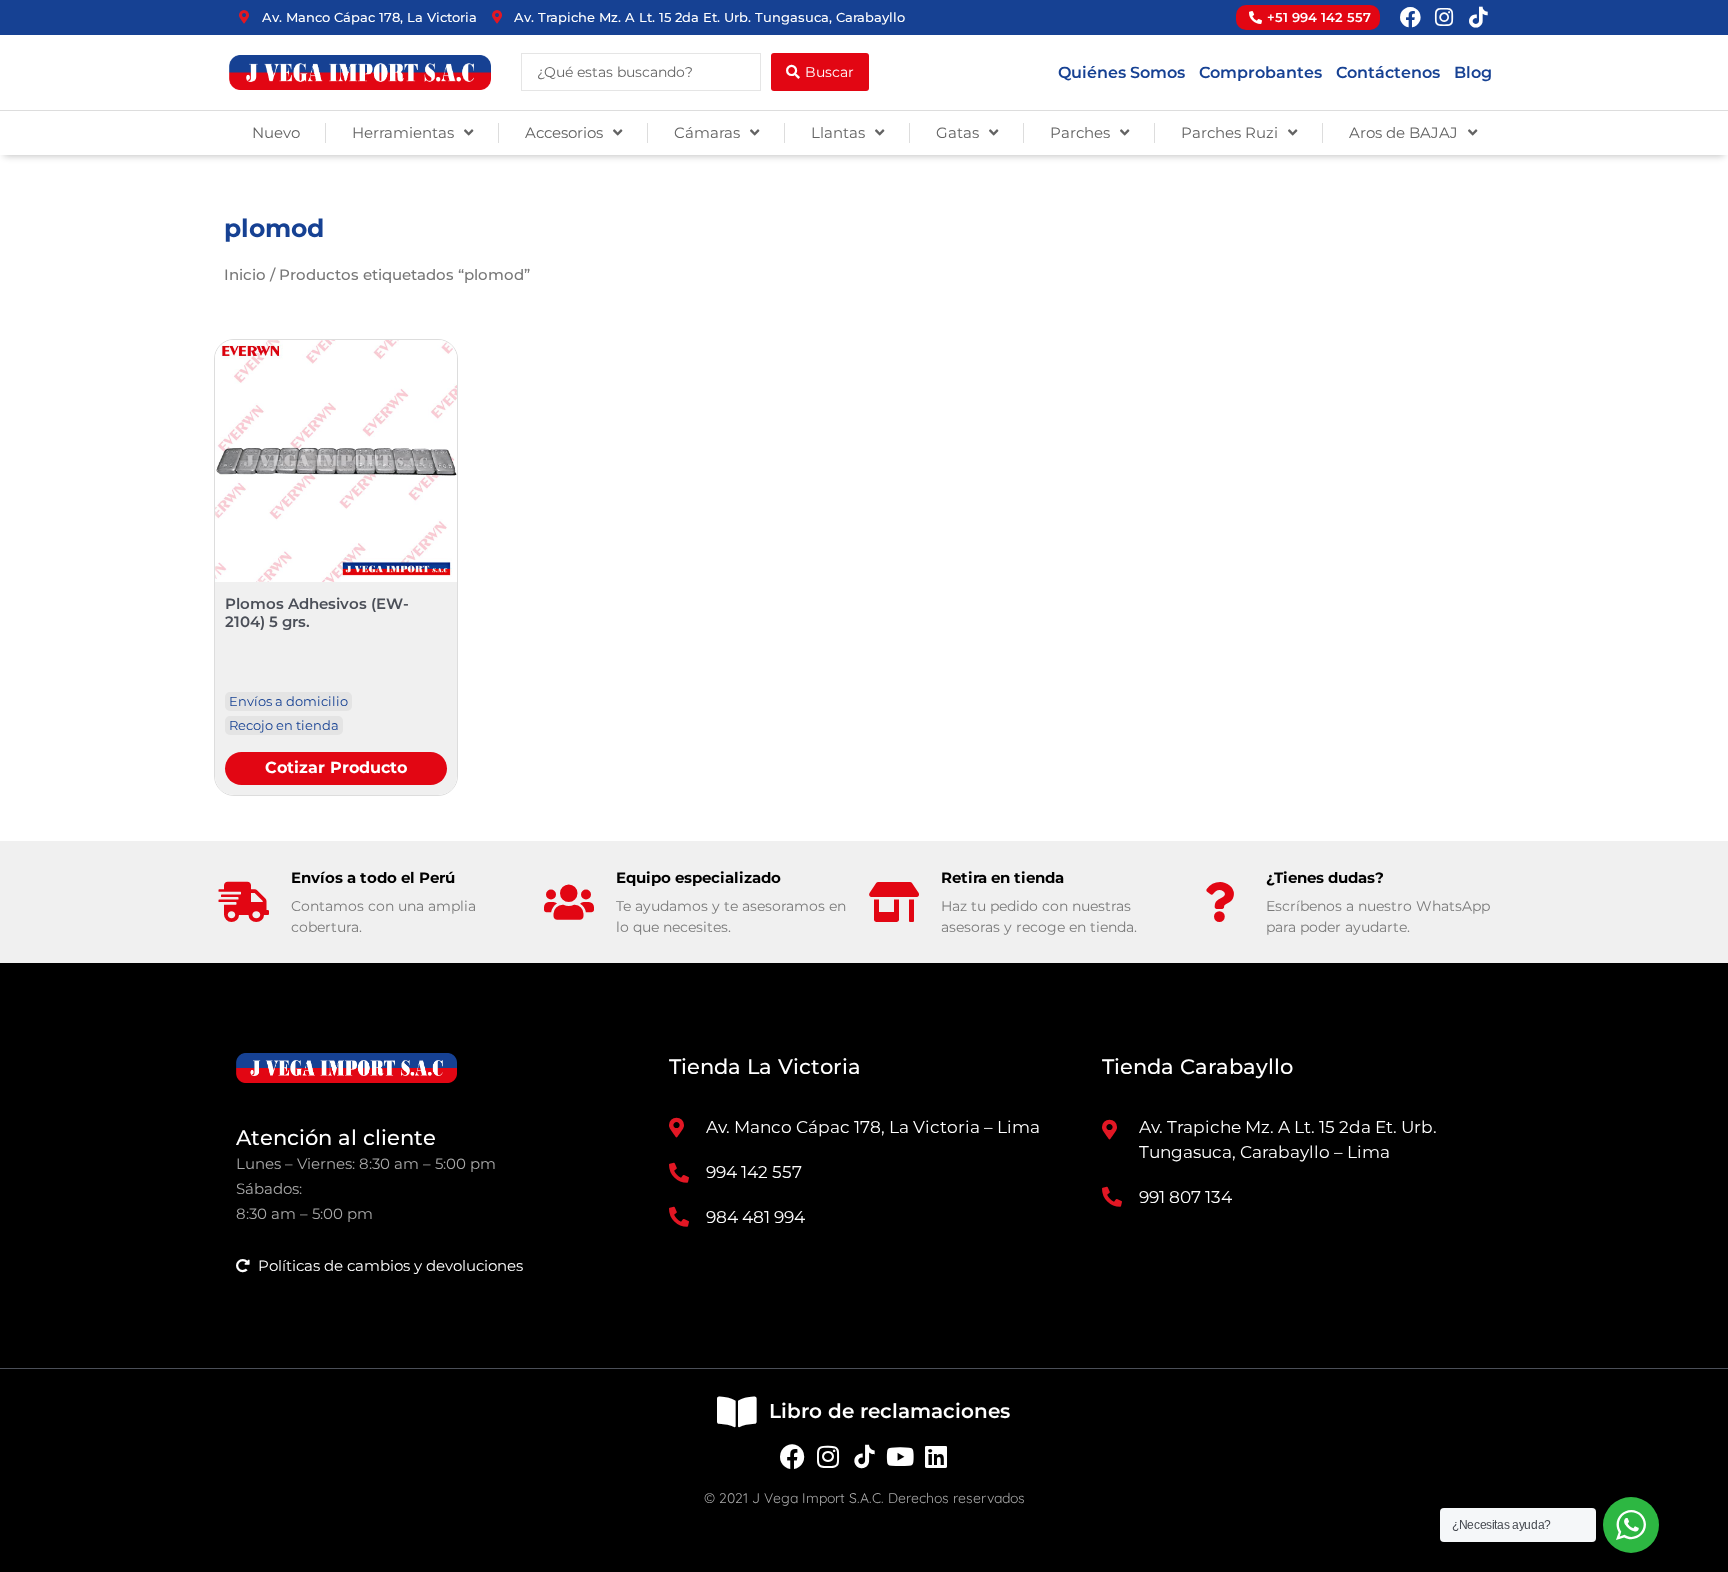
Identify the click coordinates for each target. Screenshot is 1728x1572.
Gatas (957, 132)
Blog (1473, 72)
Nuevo (276, 132)
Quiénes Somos (1121, 72)
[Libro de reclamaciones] (736, 1411)
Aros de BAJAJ (1403, 132)
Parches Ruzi (1229, 132)
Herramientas (403, 132)
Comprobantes (1260, 72)
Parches (1080, 132)
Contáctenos (1388, 72)
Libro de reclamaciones (889, 1411)
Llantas (838, 132)
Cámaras (707, 132)
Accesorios (564, 132)
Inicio (245, 274)
